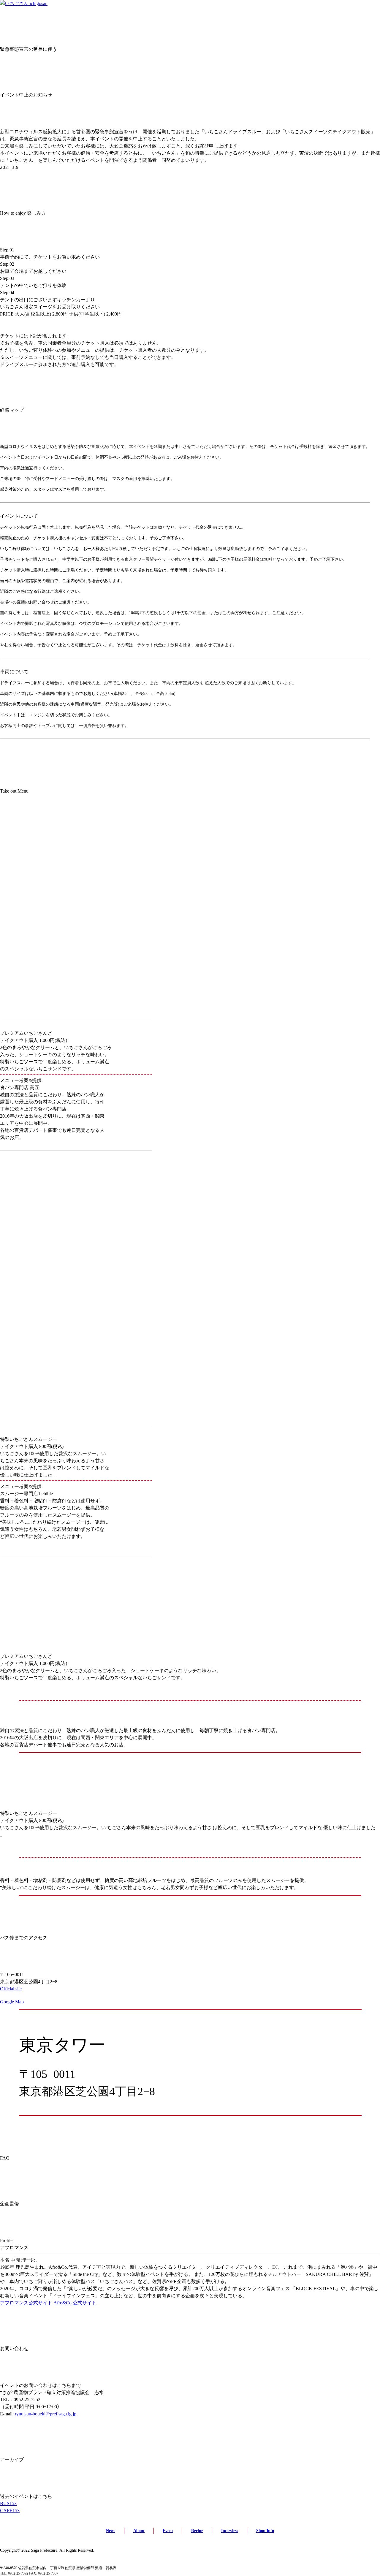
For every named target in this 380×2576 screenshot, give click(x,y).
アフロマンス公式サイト (26, 2303)
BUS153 (8, 2503)
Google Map (12, 2002)
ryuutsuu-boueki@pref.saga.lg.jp (46, 2414)
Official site (11, 1989)
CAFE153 (10, 2511)
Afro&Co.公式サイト (75, 2303)
